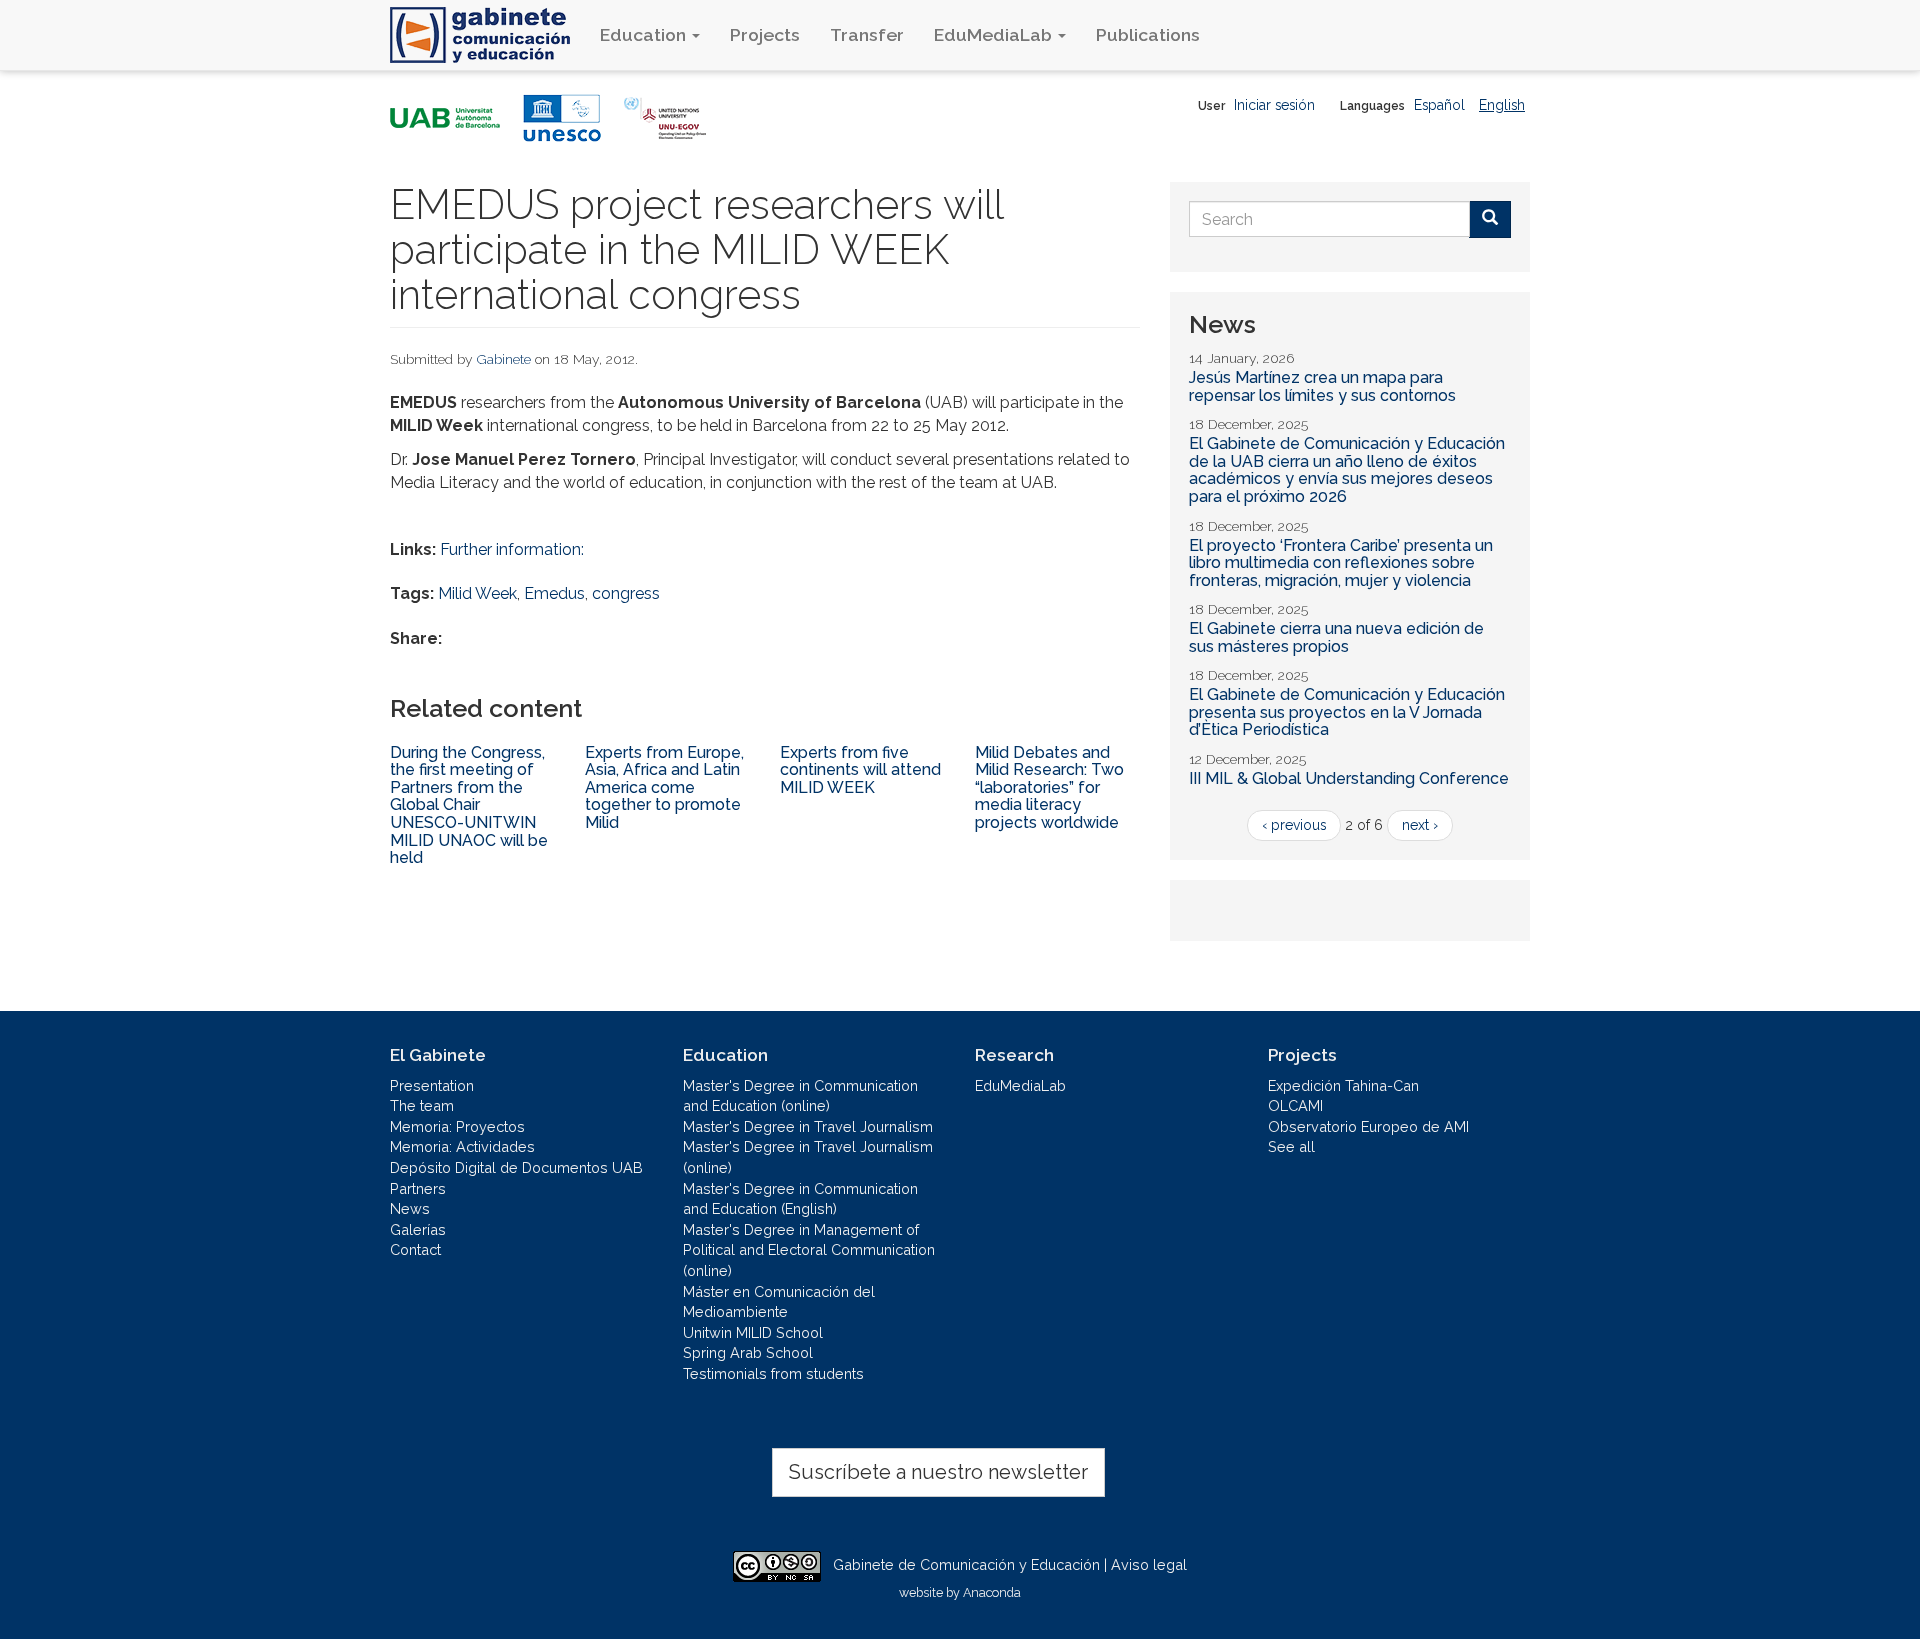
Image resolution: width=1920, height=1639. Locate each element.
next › (1420, 825)
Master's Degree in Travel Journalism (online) (808, 1157)
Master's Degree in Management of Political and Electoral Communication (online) (809, 1250)
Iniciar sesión (1274, 105)
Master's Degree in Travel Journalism (808, 1126)
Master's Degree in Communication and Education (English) (800, 1199)
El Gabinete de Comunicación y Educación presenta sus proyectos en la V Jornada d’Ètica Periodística (1347, 712)
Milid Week (477, 593)
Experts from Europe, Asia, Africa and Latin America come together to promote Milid (664, 787)
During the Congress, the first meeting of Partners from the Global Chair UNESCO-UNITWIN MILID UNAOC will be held (469, 805)
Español (1439, 105)
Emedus (554, 593)
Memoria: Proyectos (457, 1126)
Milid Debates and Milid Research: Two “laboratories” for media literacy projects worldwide (1049, 787)
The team (422, 1105)
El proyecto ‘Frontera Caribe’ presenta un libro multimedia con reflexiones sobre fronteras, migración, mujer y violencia (1341, 563)
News (410, 1208)
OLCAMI (1295, 1105)
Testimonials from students (773, 1373)
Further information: (512, 549)
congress (626, 593)
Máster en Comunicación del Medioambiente (779, 1302)
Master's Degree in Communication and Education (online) (800, 1096)
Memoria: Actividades (462, 1146)
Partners (418, 1188)
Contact (415, 1249)
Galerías (418, 1229)
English (1502, 105)
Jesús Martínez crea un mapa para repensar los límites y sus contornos (1322, 386)
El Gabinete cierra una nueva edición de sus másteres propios (1336, 637)
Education (645, 34)
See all (1291, 1146)
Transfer (867, 34)
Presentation (432, 1085)
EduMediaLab (995, 34)
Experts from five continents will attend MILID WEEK (860, 770)
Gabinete (504, 359)
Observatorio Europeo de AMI (1368, 1126)
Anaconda (992, 1592)
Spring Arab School (748, 1352)
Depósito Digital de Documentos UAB (516, 1167)
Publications (1148, 34)
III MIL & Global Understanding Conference (1349, 778)
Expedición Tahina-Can (1343, 1085)
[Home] (487, 35)
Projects (765, 34)
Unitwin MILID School (753, 1332)
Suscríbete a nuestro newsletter (938, 1472)
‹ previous (1294, 825)
